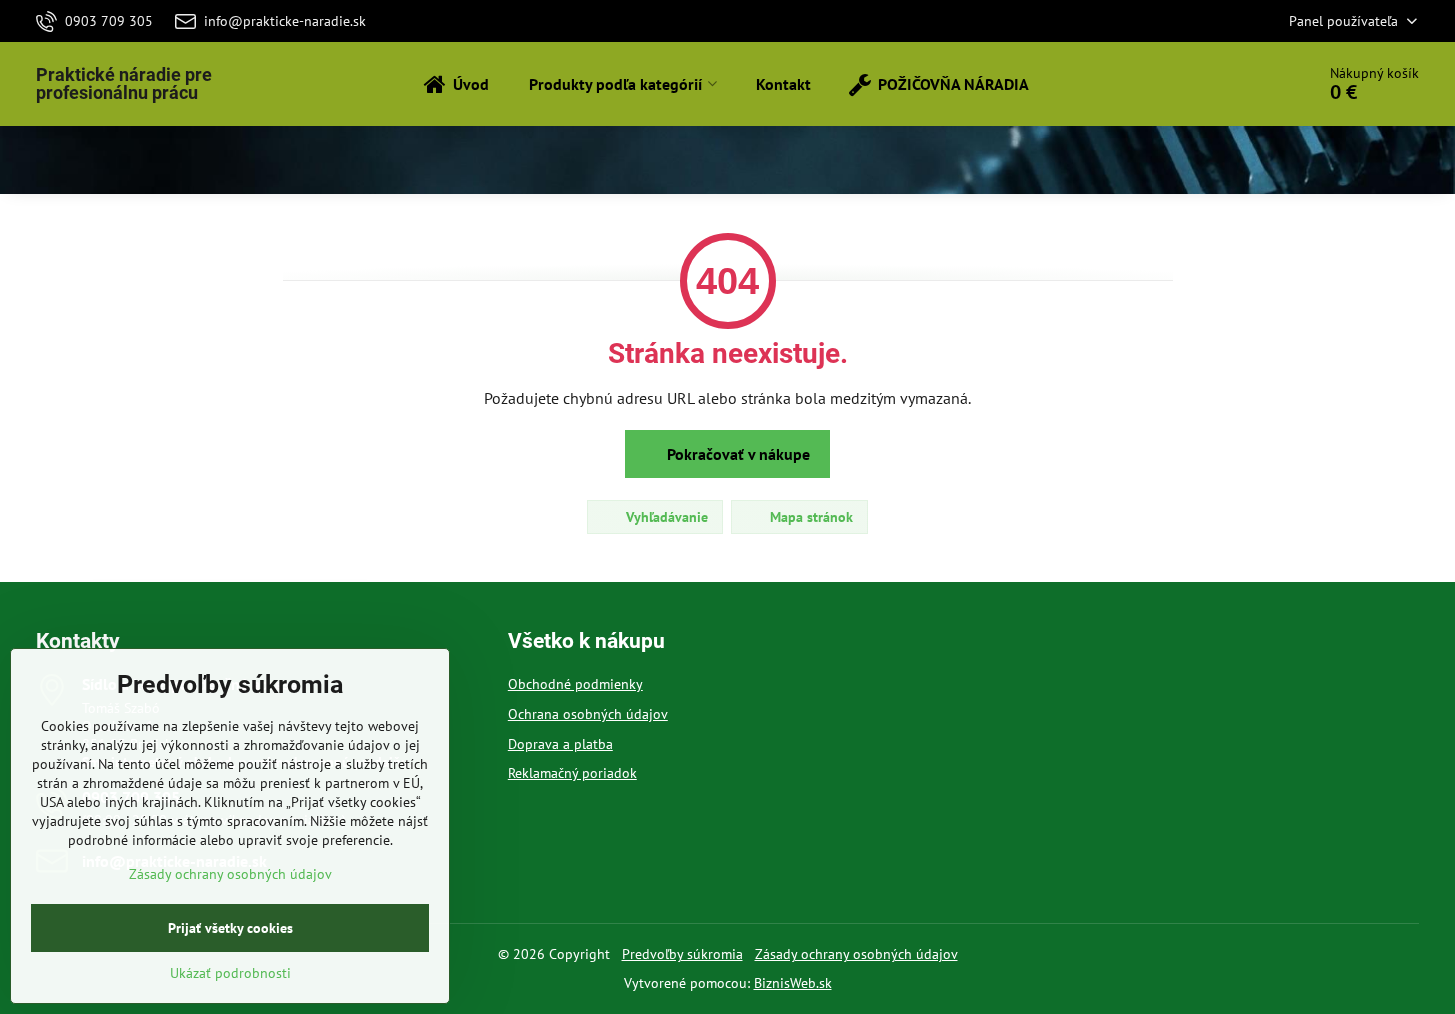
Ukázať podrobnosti (230, 973)
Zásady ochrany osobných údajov (856, 954)
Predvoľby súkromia (682, 954)
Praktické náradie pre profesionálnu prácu (124, 84)
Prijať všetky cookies (230, 928)
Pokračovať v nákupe (736, 454)
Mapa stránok (809, 517)
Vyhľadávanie (665, 517)
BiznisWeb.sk (793, 983)
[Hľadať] (1243, 84)
